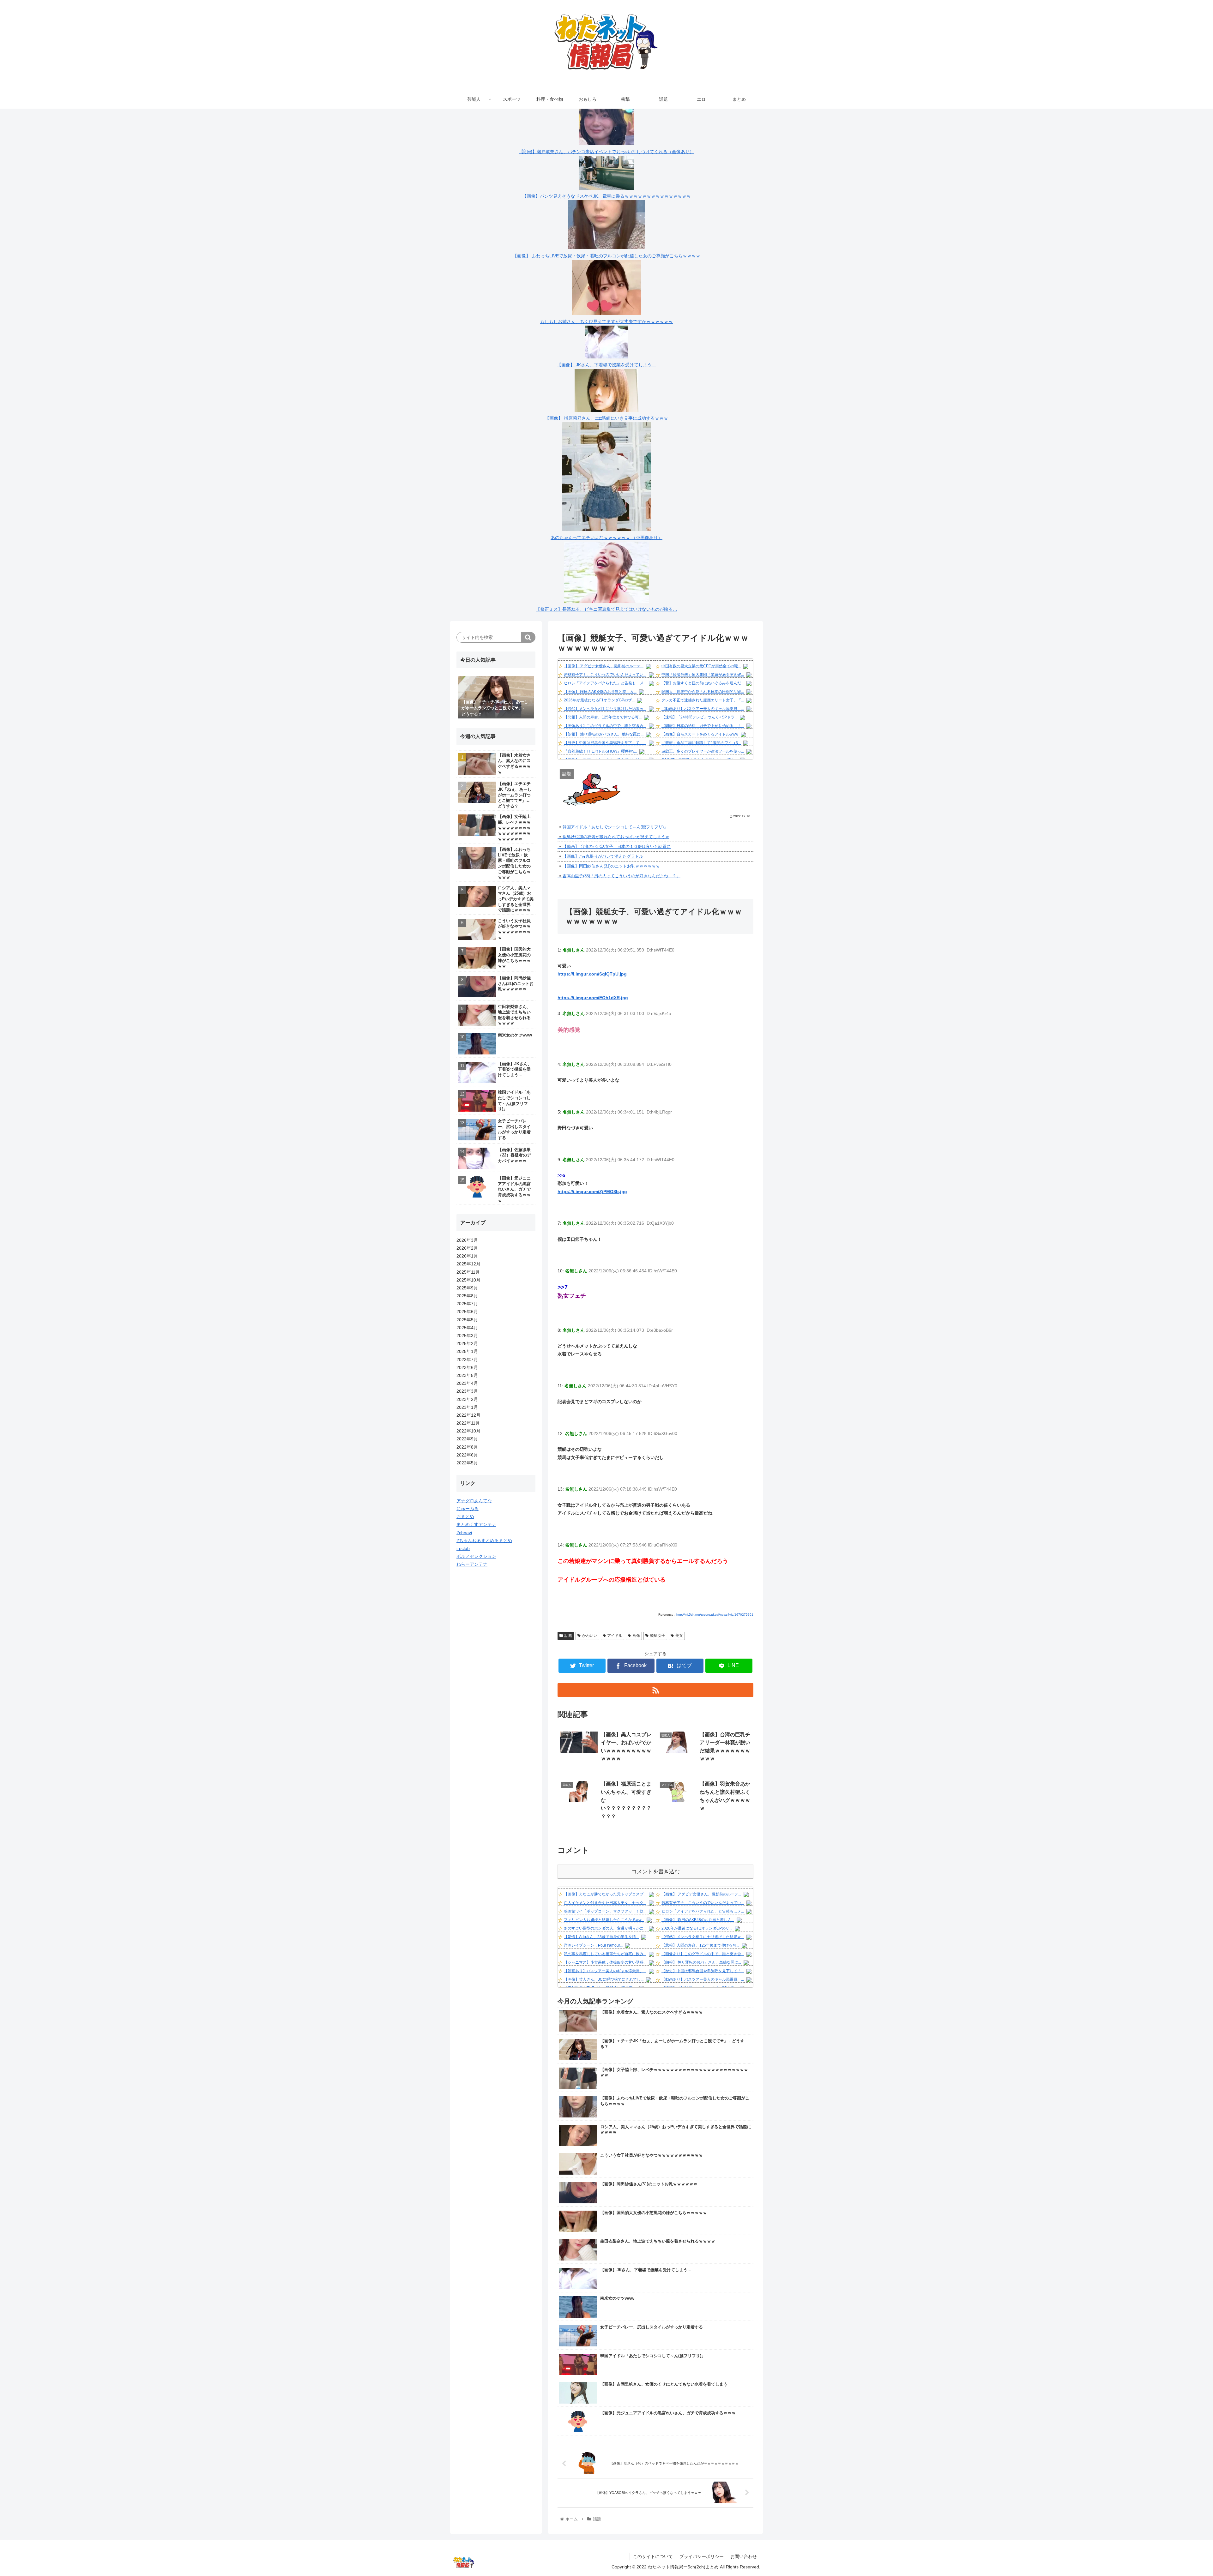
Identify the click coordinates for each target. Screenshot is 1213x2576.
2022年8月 (467, 1447)
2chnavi (464, 1533)
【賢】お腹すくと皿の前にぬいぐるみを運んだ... (703, 683)
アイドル (615, 1636)
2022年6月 (467, 1455)
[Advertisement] (496, 1671)
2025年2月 (467, 1343)
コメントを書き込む (656, 1872)
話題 (568, 1636)
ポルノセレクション (476, 1556)
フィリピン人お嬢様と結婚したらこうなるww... (604, 1920)
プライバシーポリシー (702, 2556)
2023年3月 (467, 1391)
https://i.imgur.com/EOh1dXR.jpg (593, 998)
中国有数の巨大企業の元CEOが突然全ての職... (701, 666)
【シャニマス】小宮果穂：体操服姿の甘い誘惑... (605, 1962)
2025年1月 (467, 1351)
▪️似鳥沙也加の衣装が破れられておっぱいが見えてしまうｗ (613, 837)
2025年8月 (467, 1296)
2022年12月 (468, 1415)
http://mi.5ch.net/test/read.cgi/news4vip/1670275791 (715, 1615)
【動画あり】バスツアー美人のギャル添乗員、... (703, 709)
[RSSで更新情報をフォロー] (655, 1690)
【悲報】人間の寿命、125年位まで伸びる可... (603, 717)
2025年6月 (467, 1312)
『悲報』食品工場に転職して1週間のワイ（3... (701, 743)
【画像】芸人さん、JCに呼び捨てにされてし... (604, 1979)
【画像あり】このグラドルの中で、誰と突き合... (605, 726)
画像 (636, 1636)
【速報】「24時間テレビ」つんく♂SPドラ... (699, 717)
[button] (528, 637)
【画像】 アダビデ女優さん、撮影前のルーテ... (604, 666)
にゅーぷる (468, 1509)
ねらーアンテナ (472, 1564)
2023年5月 (467, 1375)
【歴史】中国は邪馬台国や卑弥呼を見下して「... (605, 743)
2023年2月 (467, 1399)
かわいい (590, 1636)
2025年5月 (467, 1320)
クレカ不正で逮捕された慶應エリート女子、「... (703, 700)
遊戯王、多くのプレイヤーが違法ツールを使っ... (703, 751)
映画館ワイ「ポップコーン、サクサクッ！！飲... (605, 1911)
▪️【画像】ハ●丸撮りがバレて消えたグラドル (600, 856)
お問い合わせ (744, 2556)
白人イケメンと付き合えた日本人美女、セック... (605, 1903)
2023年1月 (467, 1407)
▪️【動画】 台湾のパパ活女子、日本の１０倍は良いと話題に (614, 847)
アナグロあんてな (474, 1501)
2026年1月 (467, 1256)
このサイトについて (653, 2556)
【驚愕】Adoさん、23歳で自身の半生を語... (601, 1937)
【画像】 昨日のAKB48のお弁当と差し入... (600, 692)
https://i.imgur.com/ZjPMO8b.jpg (592, 1192)
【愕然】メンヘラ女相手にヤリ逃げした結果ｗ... (605, 709)
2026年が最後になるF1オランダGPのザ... (599, 700)
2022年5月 (467, 1463)
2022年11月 (468, 1423)
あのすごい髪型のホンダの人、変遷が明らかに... (605, 1928)
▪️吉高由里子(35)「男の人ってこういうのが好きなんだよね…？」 (619, 876)
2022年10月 (468, 1431)
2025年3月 (467, 1336)
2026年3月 (467, 1240)
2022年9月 (467, 1439)
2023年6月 (467, 1367)
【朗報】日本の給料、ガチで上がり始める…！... (703, 726)
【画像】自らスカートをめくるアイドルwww (700, 734)
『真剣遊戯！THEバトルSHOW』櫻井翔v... (600, 751)
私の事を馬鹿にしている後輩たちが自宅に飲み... (605, 1954)
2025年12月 (468, 1264)
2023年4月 (467, 1383)
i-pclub (463, 1548)
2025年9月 (467, 1288)
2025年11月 (468, 1272)
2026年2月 (467, 1248)
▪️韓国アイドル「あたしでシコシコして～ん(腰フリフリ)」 (613, 827)
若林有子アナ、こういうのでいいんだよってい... (605, 675)
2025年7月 (467, 1304)
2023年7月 (467, 1360)
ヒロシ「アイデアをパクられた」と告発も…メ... (605, 683)
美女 (679, 1636)
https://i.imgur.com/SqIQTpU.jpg (592, 974)
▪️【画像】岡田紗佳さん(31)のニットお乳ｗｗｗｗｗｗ (609, 866)
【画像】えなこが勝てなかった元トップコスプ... (605, 1894)
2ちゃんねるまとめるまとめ (484, 1540)
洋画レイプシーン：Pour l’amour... (593, 1945)
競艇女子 (658, 1636)
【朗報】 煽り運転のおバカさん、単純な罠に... (604, 734)
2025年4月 (467, 1328)
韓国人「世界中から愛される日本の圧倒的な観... (703, 692)
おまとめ (465, 1516)
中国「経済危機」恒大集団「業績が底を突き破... (703, 675)
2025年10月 (468, 1280)
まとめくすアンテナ (476, 1524)
